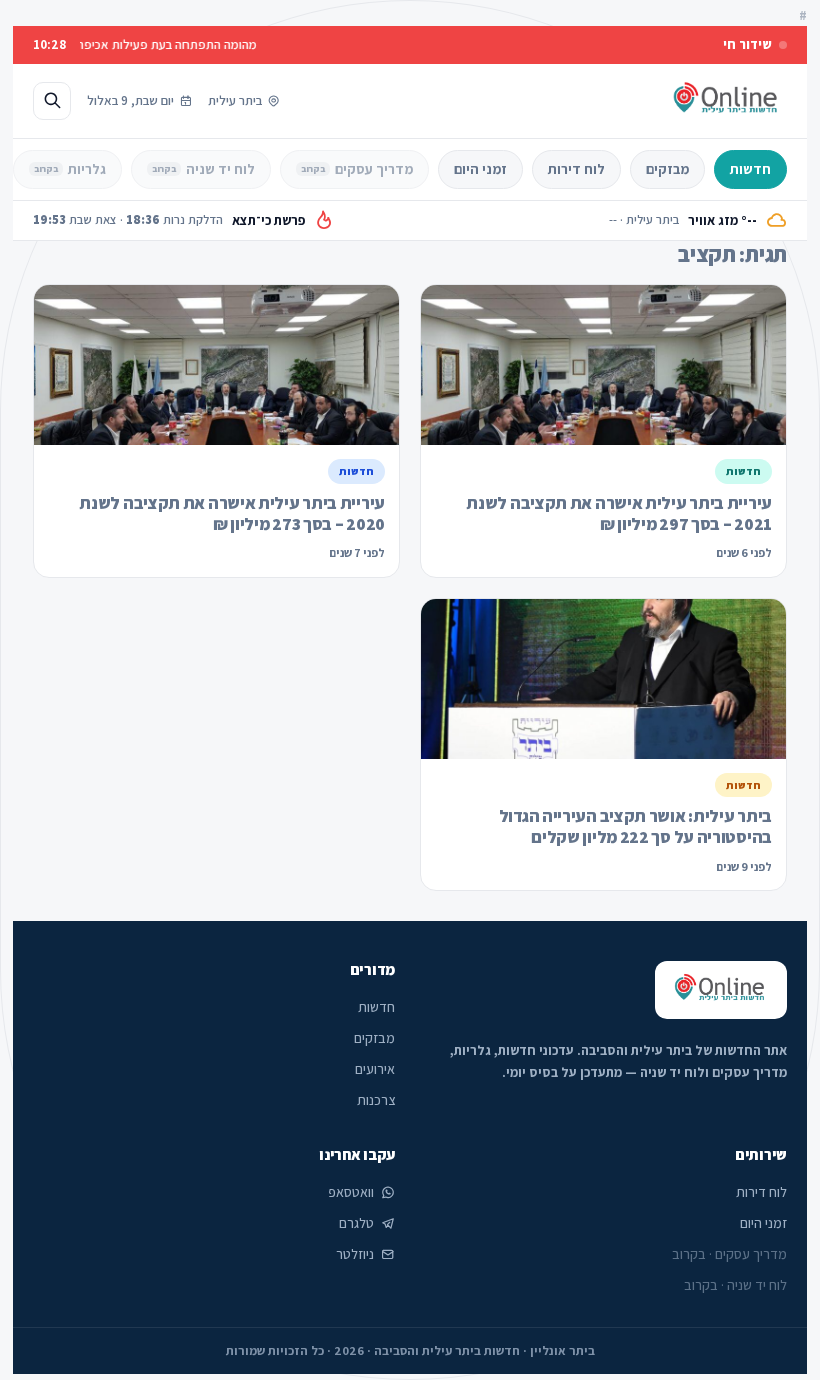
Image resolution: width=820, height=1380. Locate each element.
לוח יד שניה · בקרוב (735, 1285)
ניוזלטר (355, 1254)
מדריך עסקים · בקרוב (729, 1254)
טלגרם (356, 1223)
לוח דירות (576, 169)
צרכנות (376, 1100)
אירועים (375, 1069)
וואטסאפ (351, 1192)
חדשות (750, 169)
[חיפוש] (52, 101)
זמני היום (480, 169)
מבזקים (667, 169)
